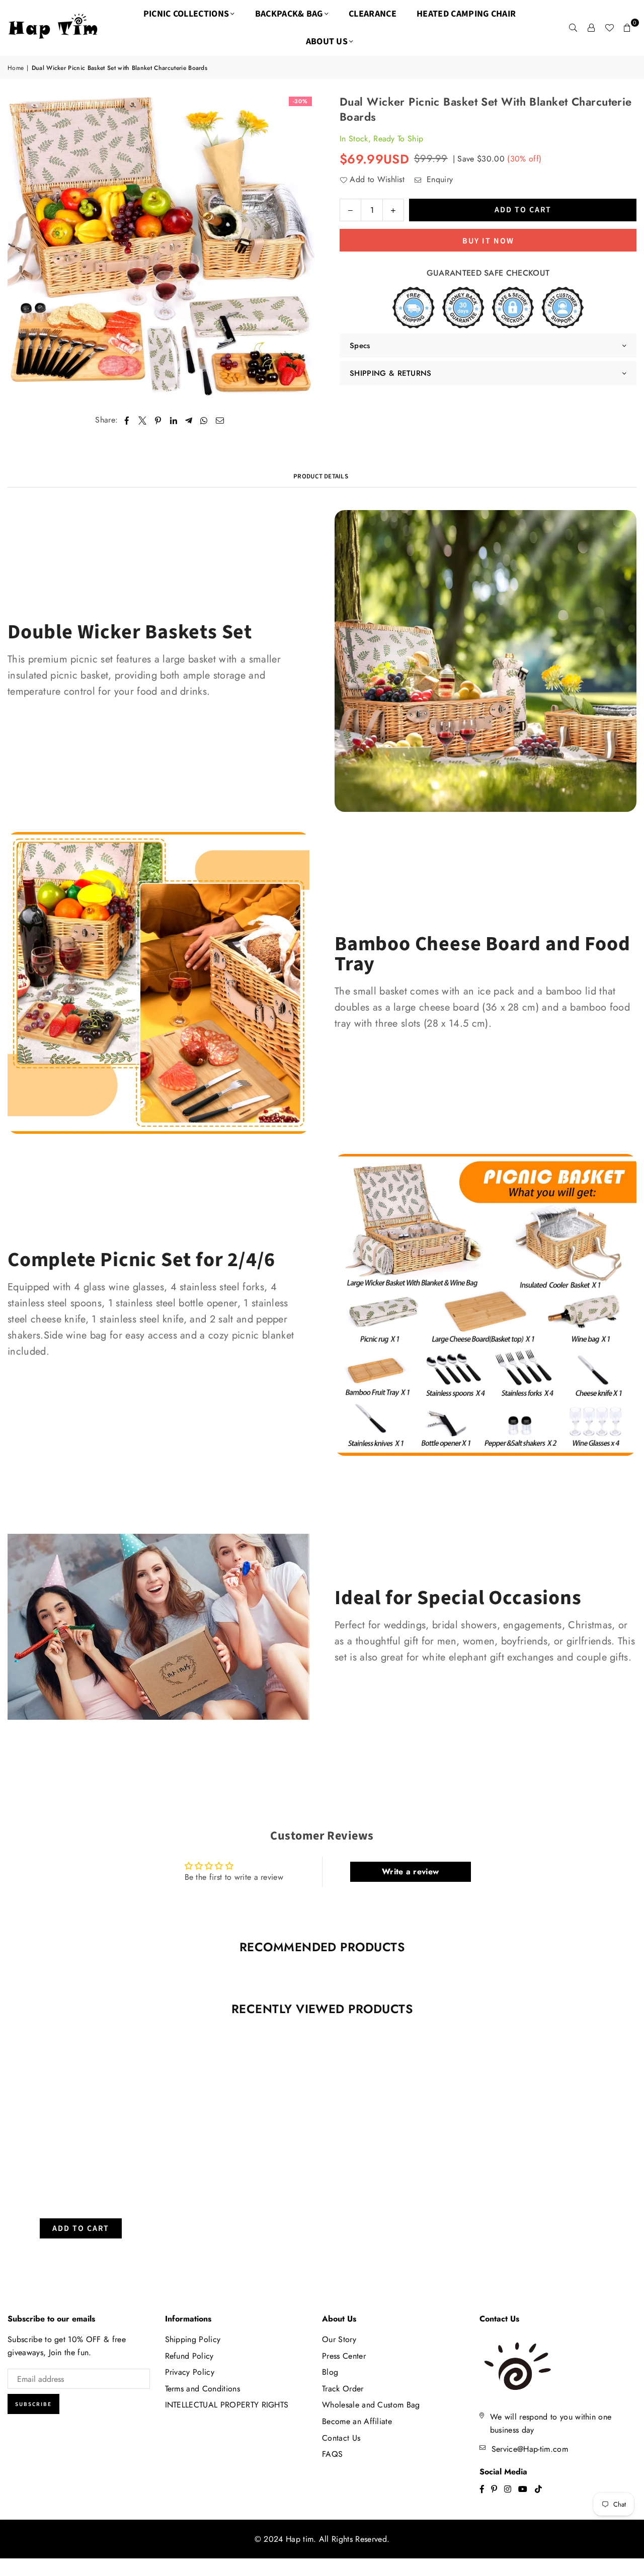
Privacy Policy (190, 2372)
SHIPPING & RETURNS (391, 373)
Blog (330, 2372)
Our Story (339, 2339)
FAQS (332, 2454)
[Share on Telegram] (189, 420)
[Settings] (591, 28)
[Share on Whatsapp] (204, 420)
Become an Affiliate (357, 2421)
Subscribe (33, 2404)
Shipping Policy (193, 2339)
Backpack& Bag (289, 14)
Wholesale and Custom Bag (371, 2405)
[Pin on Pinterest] (158, 420)
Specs (360, 346)
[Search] (573, 28)
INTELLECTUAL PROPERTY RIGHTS (227, 2405)
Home (16, 68)
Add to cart (81, 2226)
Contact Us (341, 2438)
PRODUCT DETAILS (321, 476)
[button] (627, 28)
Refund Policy (189, 2356)
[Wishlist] (609, 28)
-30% (300, 101)
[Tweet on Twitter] (143, 420)
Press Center (344, 2356)
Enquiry (438, 179)
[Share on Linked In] (174, 420)
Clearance (373, 14)
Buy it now (488, 240)
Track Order (343, 2389)
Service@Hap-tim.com (530, 2449)
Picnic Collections (186, 14)
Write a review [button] (410, 1872)
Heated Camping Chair (466, 14)
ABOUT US (327, 41)
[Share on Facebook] (127, 420)
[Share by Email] (220, 420)
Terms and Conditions (203, 2389)
